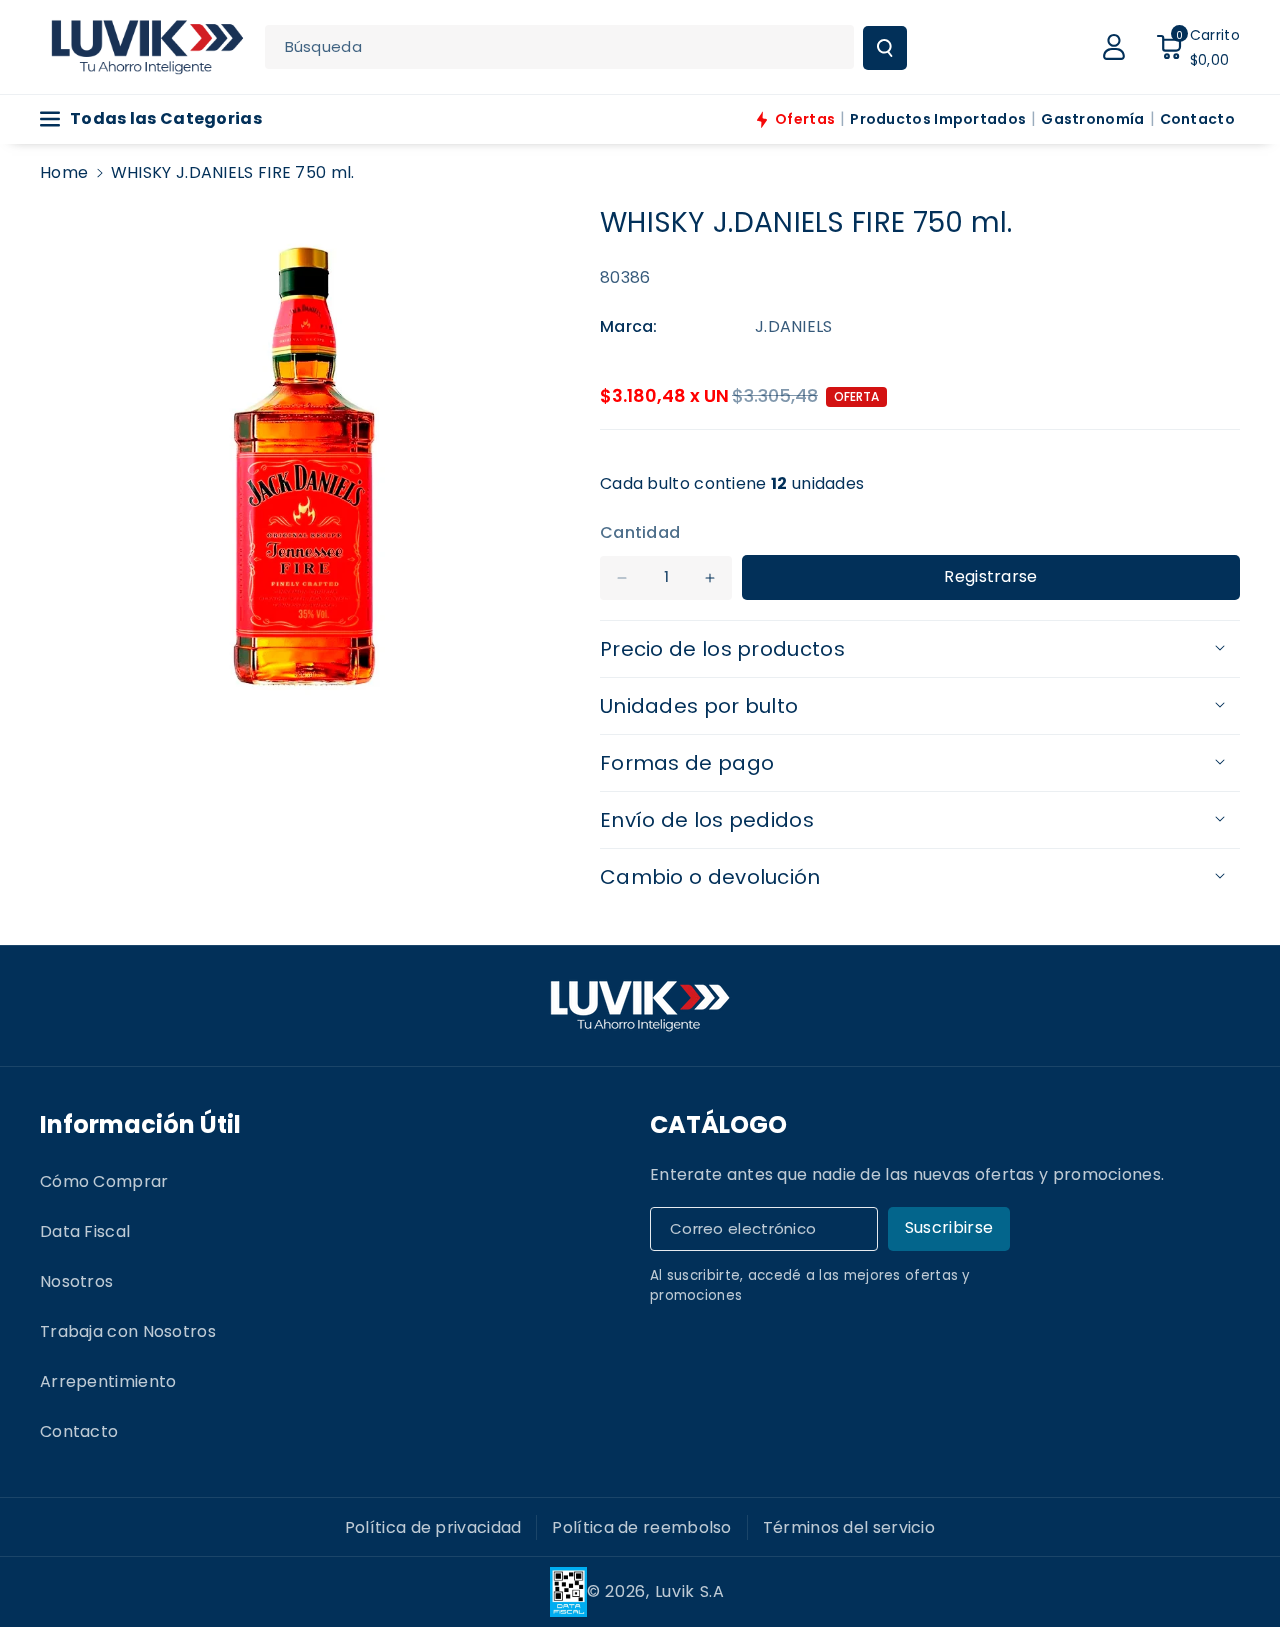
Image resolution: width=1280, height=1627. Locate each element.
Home (64, 172)
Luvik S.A (690, 1591)
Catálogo (718, 1124)
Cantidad (640, 532)
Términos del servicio (849, 1527)
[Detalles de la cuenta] (1114, 47)
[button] (1198, 47)
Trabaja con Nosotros (128, 1331)
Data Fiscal (85, 1231)
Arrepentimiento (108, 1381)
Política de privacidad (433, 1527)
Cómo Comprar (104, 1181)
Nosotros (76, 1281)
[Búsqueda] (885, 48)
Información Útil (140, 1124)
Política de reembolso (641, 1527)
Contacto (79, 1431)
